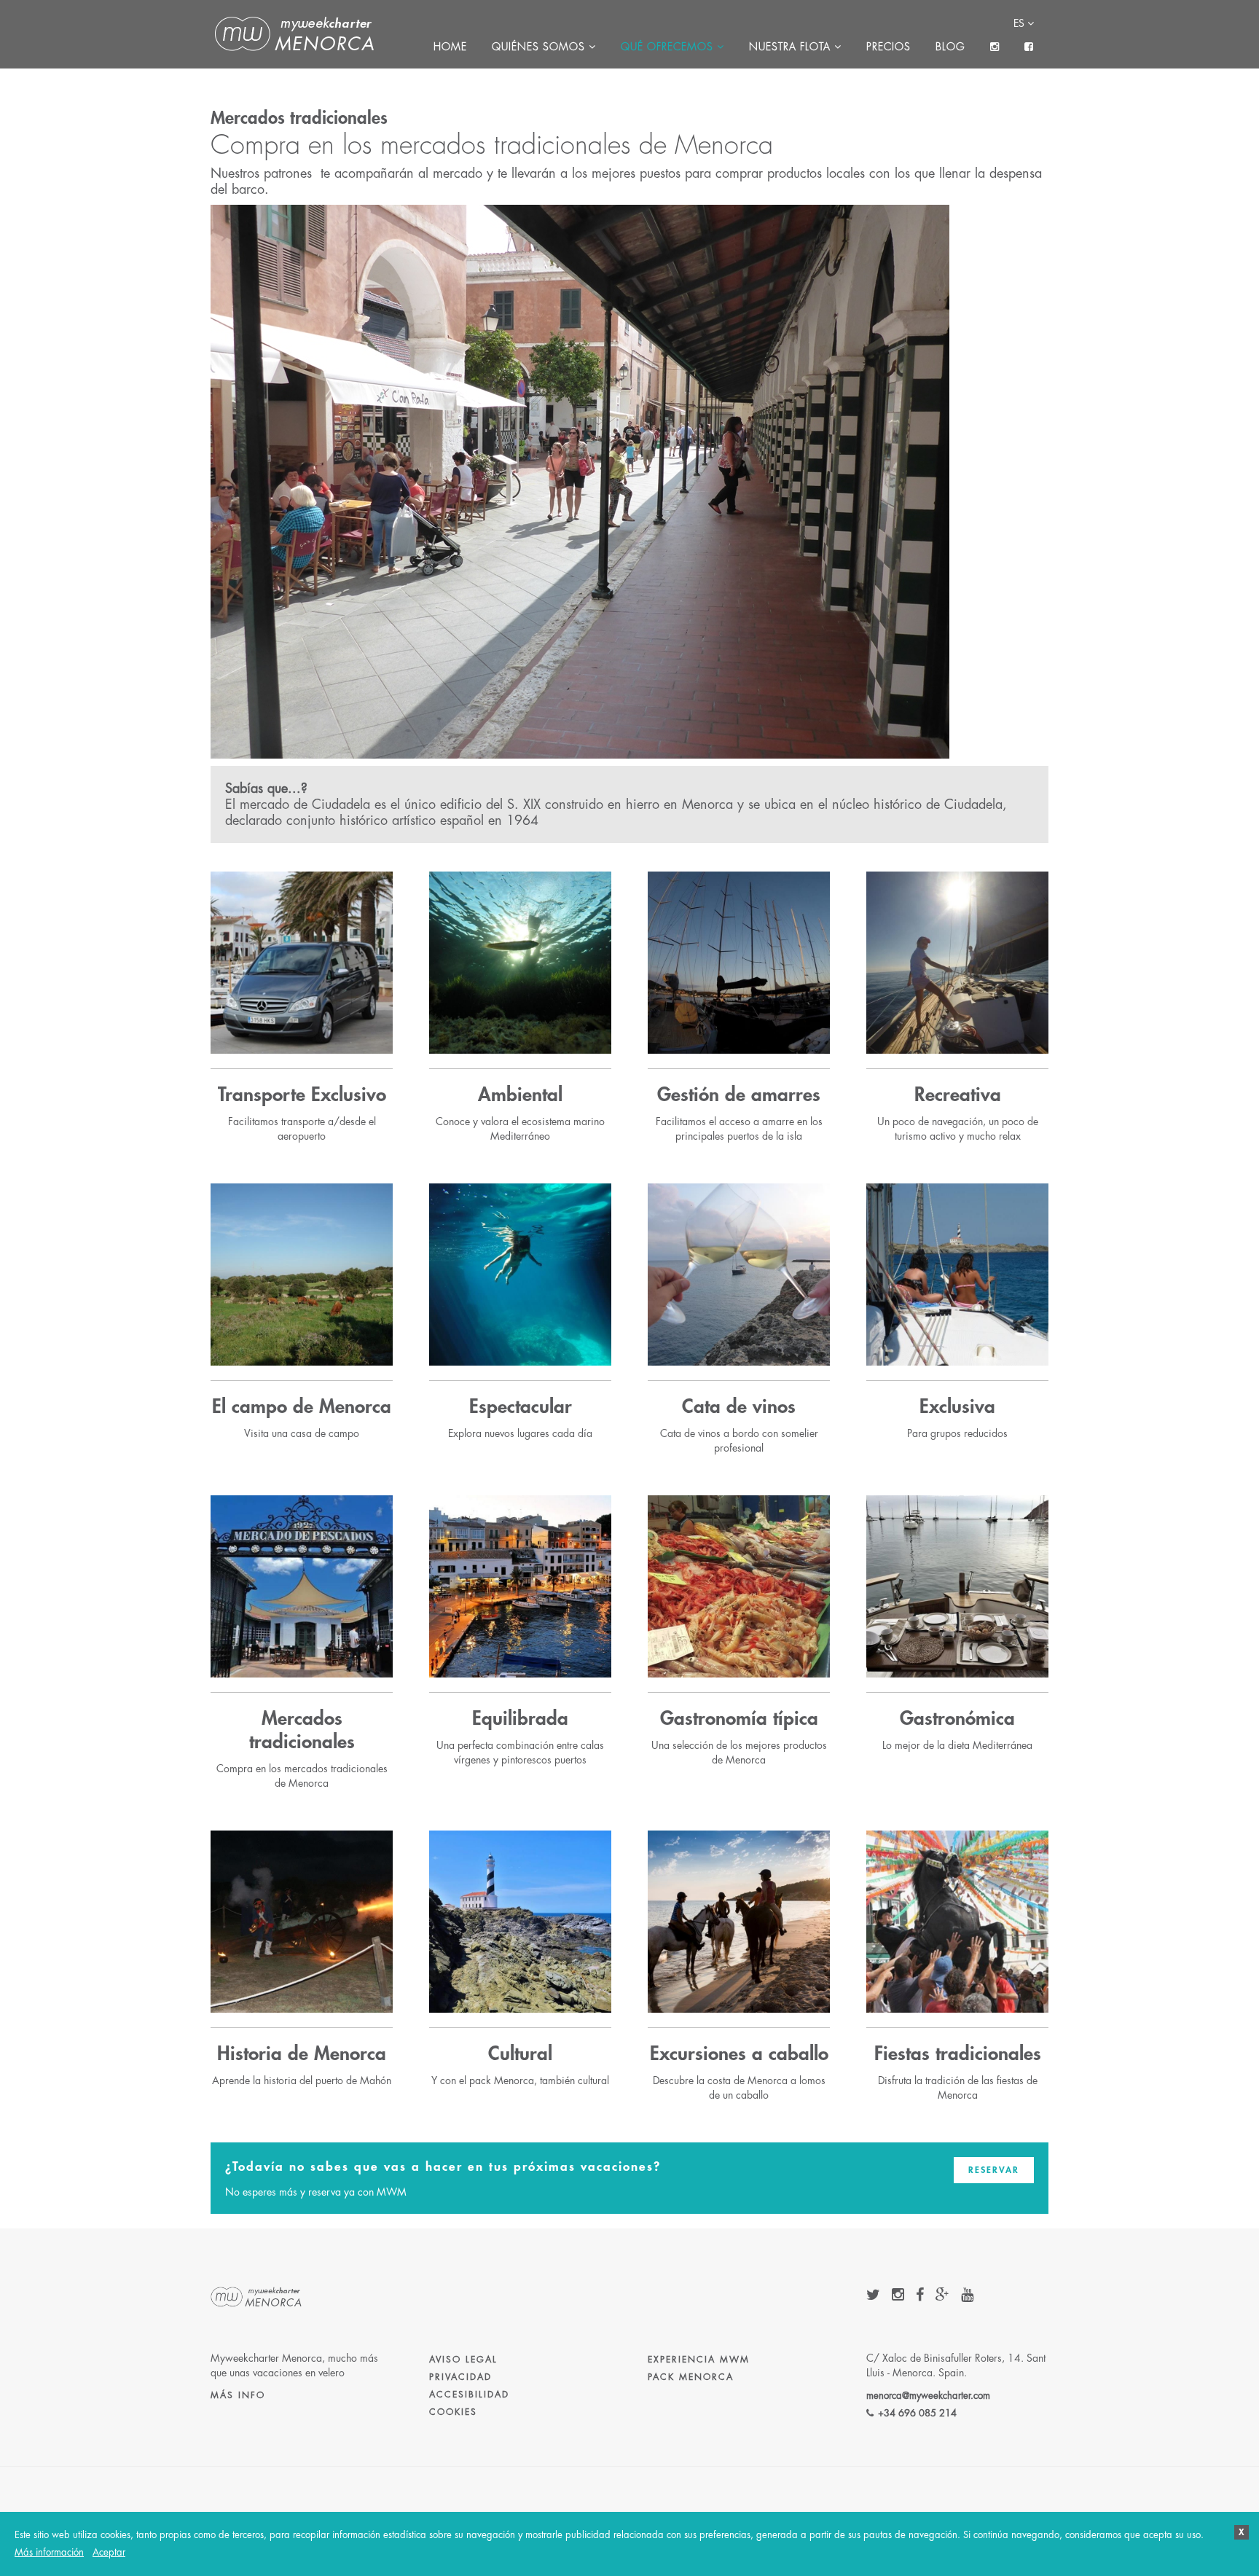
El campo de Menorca (302, 1407)
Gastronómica (957, 1719)
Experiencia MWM (699, 2360)
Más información (49, 2552)
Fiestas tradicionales (958, 2054)
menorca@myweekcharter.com (928, 2396)
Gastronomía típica (739, 1719)
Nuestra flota (792, 47)
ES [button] (1020, 23)
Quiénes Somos (540, 47)
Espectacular (521, 1407)
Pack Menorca (691, 2377)
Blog (950, 47)
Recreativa (958, 1095)
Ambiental (520, 1095)
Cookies (453, 2412)
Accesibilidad (469, 2395)
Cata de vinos (739, 1407)
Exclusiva (957, 1407)
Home (450, 47)
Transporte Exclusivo (302, 1095)
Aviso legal (463, 2360)
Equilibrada (520, 1719)
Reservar (994, 2170)
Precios (889, 47)
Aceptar (109, 2552)
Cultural (520, 2054)
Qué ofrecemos (669, 47)
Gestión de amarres (739, 1095)
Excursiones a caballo (739, 2054)
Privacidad (460, 2377)
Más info (238, 2395)
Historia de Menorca (302, 2054)
